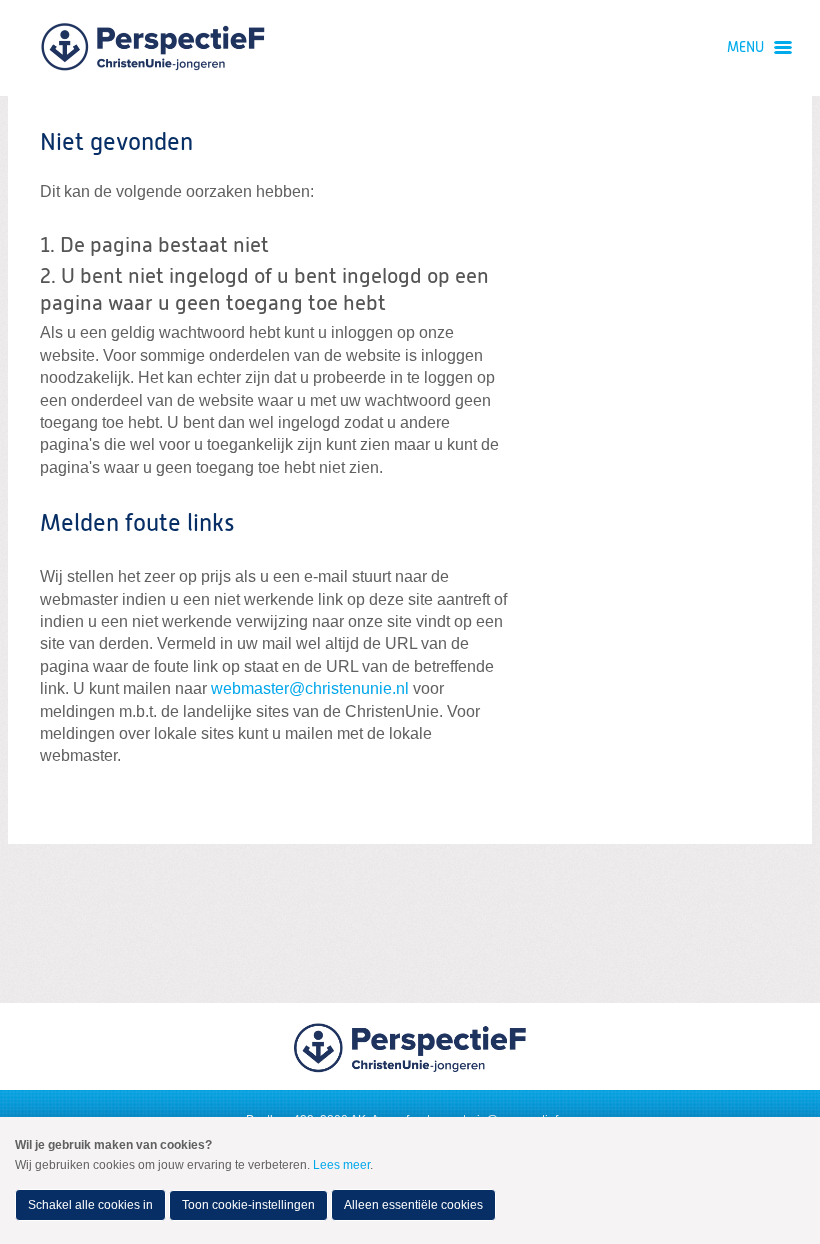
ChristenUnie (153, 48)
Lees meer (341, 1165)
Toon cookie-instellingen (248, 1205)
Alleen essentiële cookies (413, 1205)
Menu (745, 48)
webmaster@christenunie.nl (310, 688)
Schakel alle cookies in (90, 1205)
